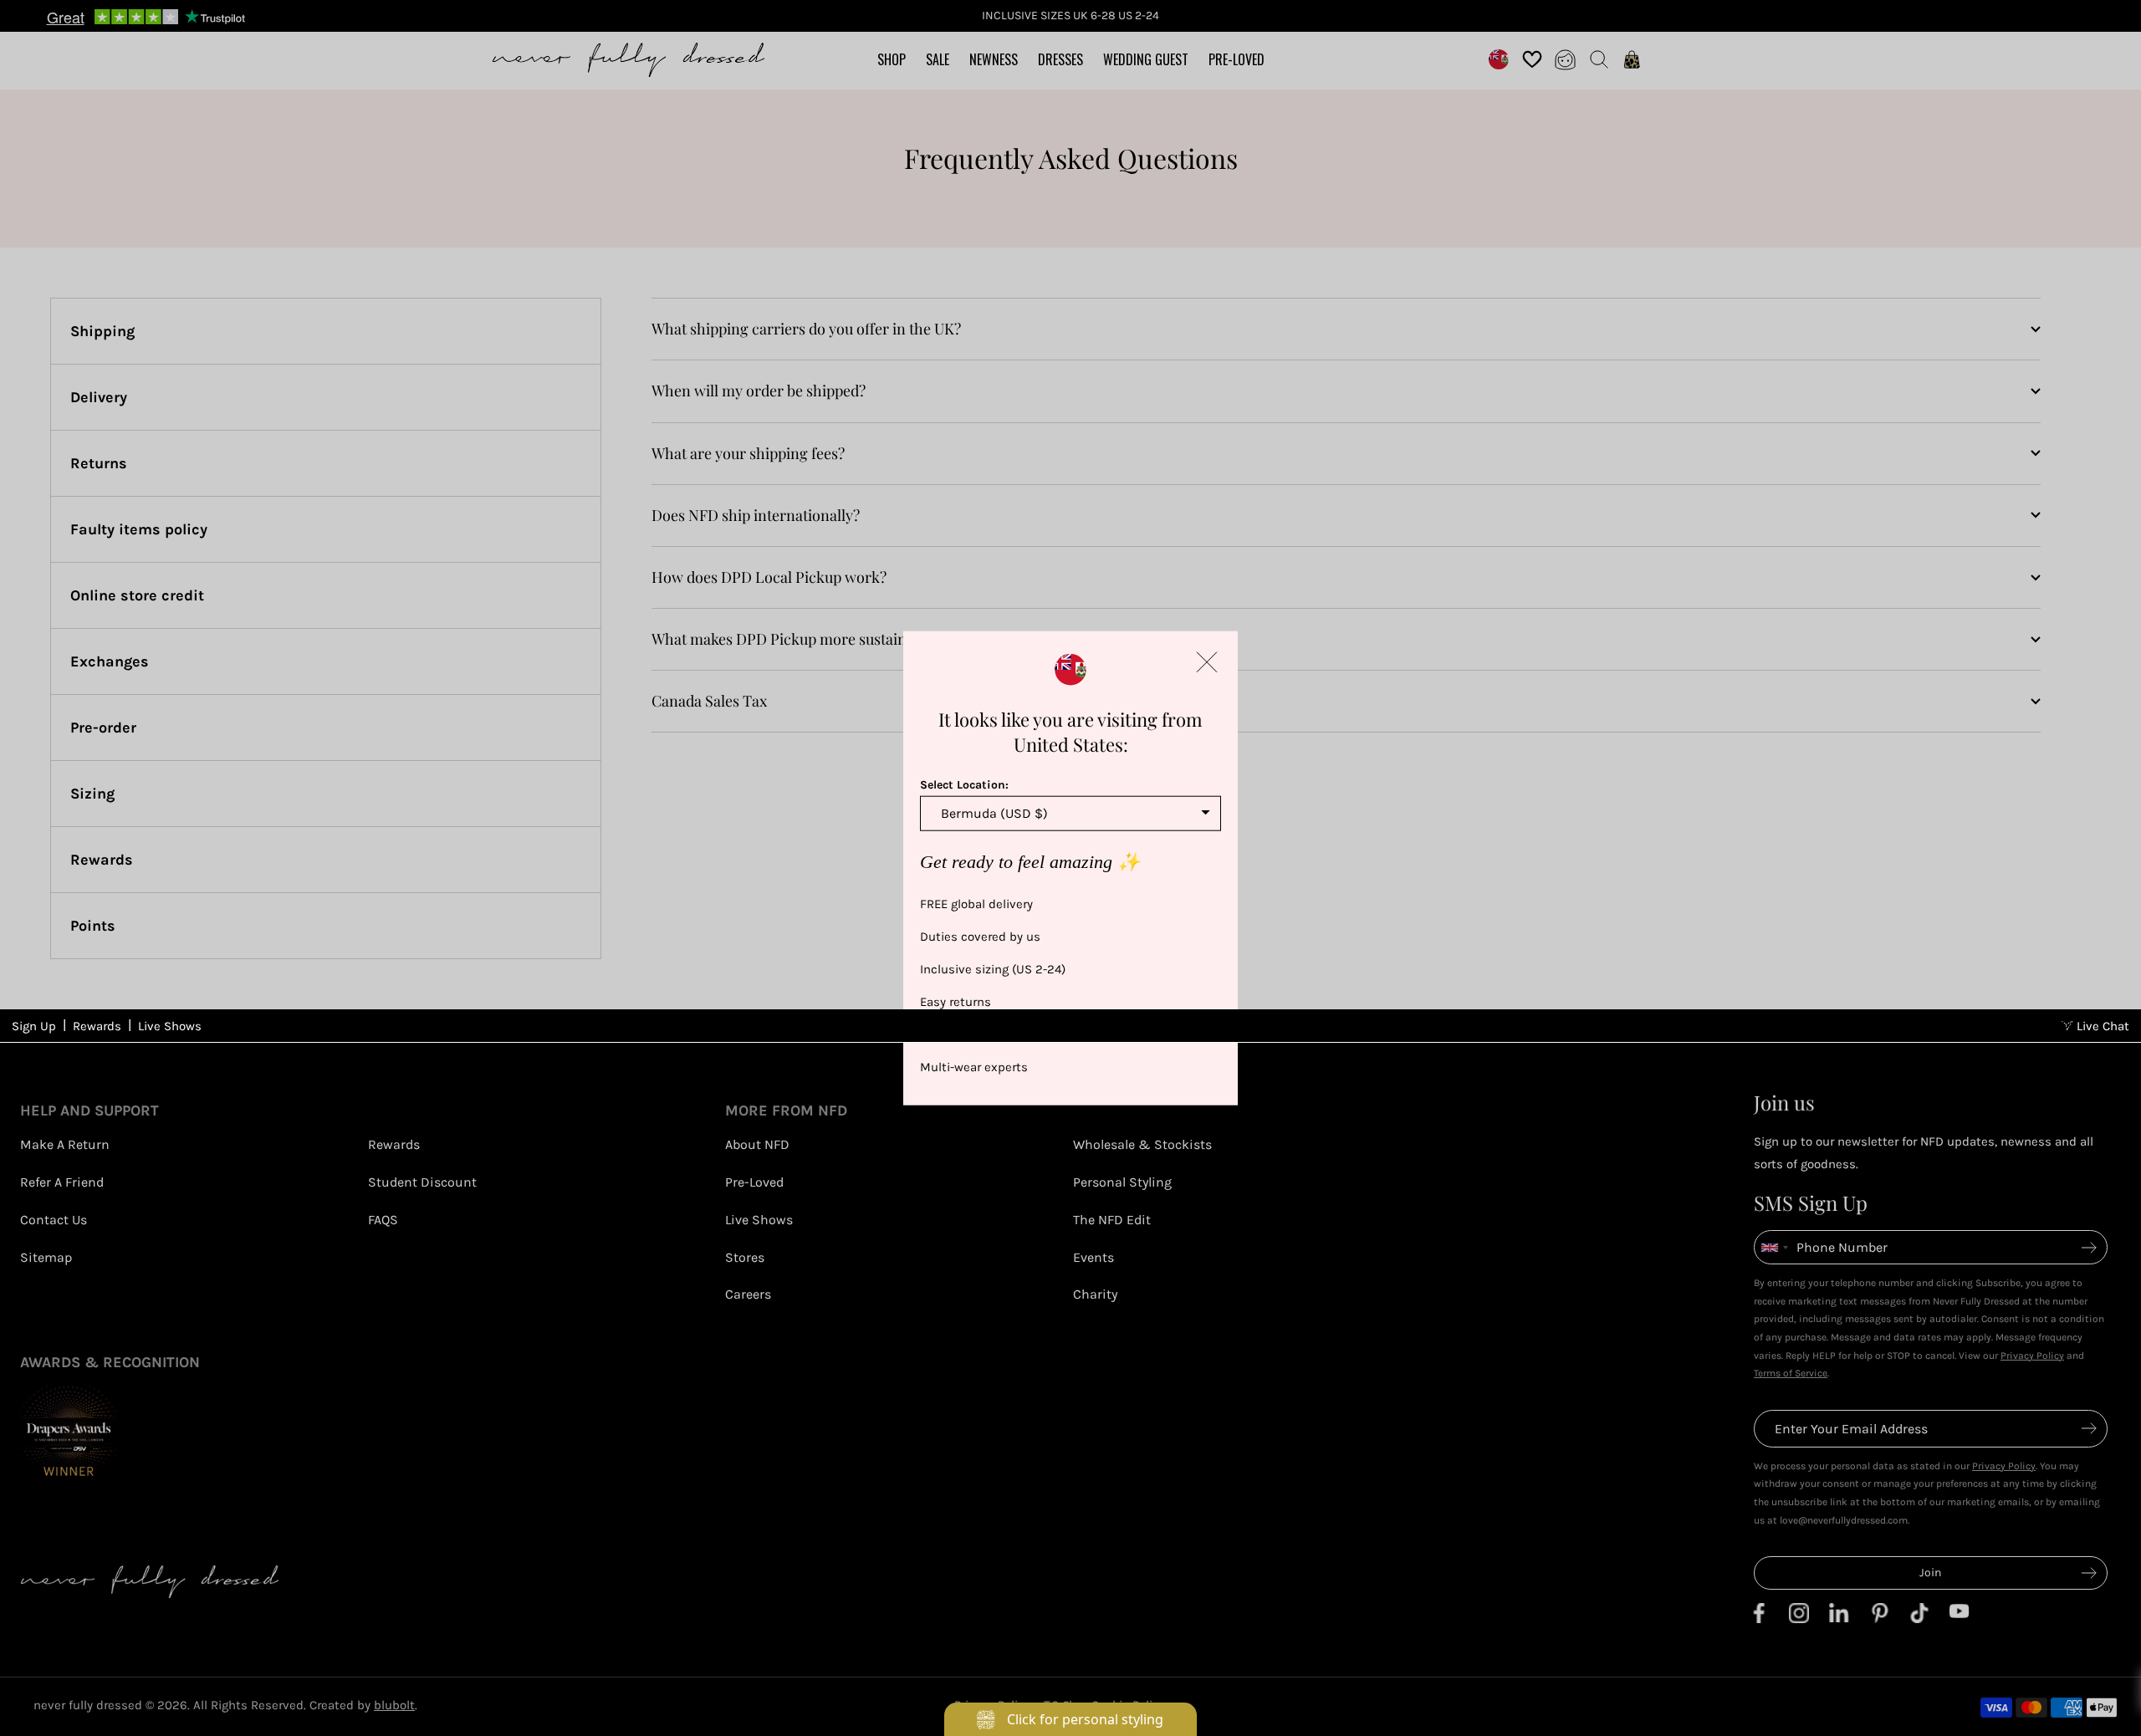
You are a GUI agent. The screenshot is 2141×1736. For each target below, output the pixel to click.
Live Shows (170, 1026)
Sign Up (34, 1026)
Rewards (97, 1026)
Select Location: (964, 785)
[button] (1207, 662)
